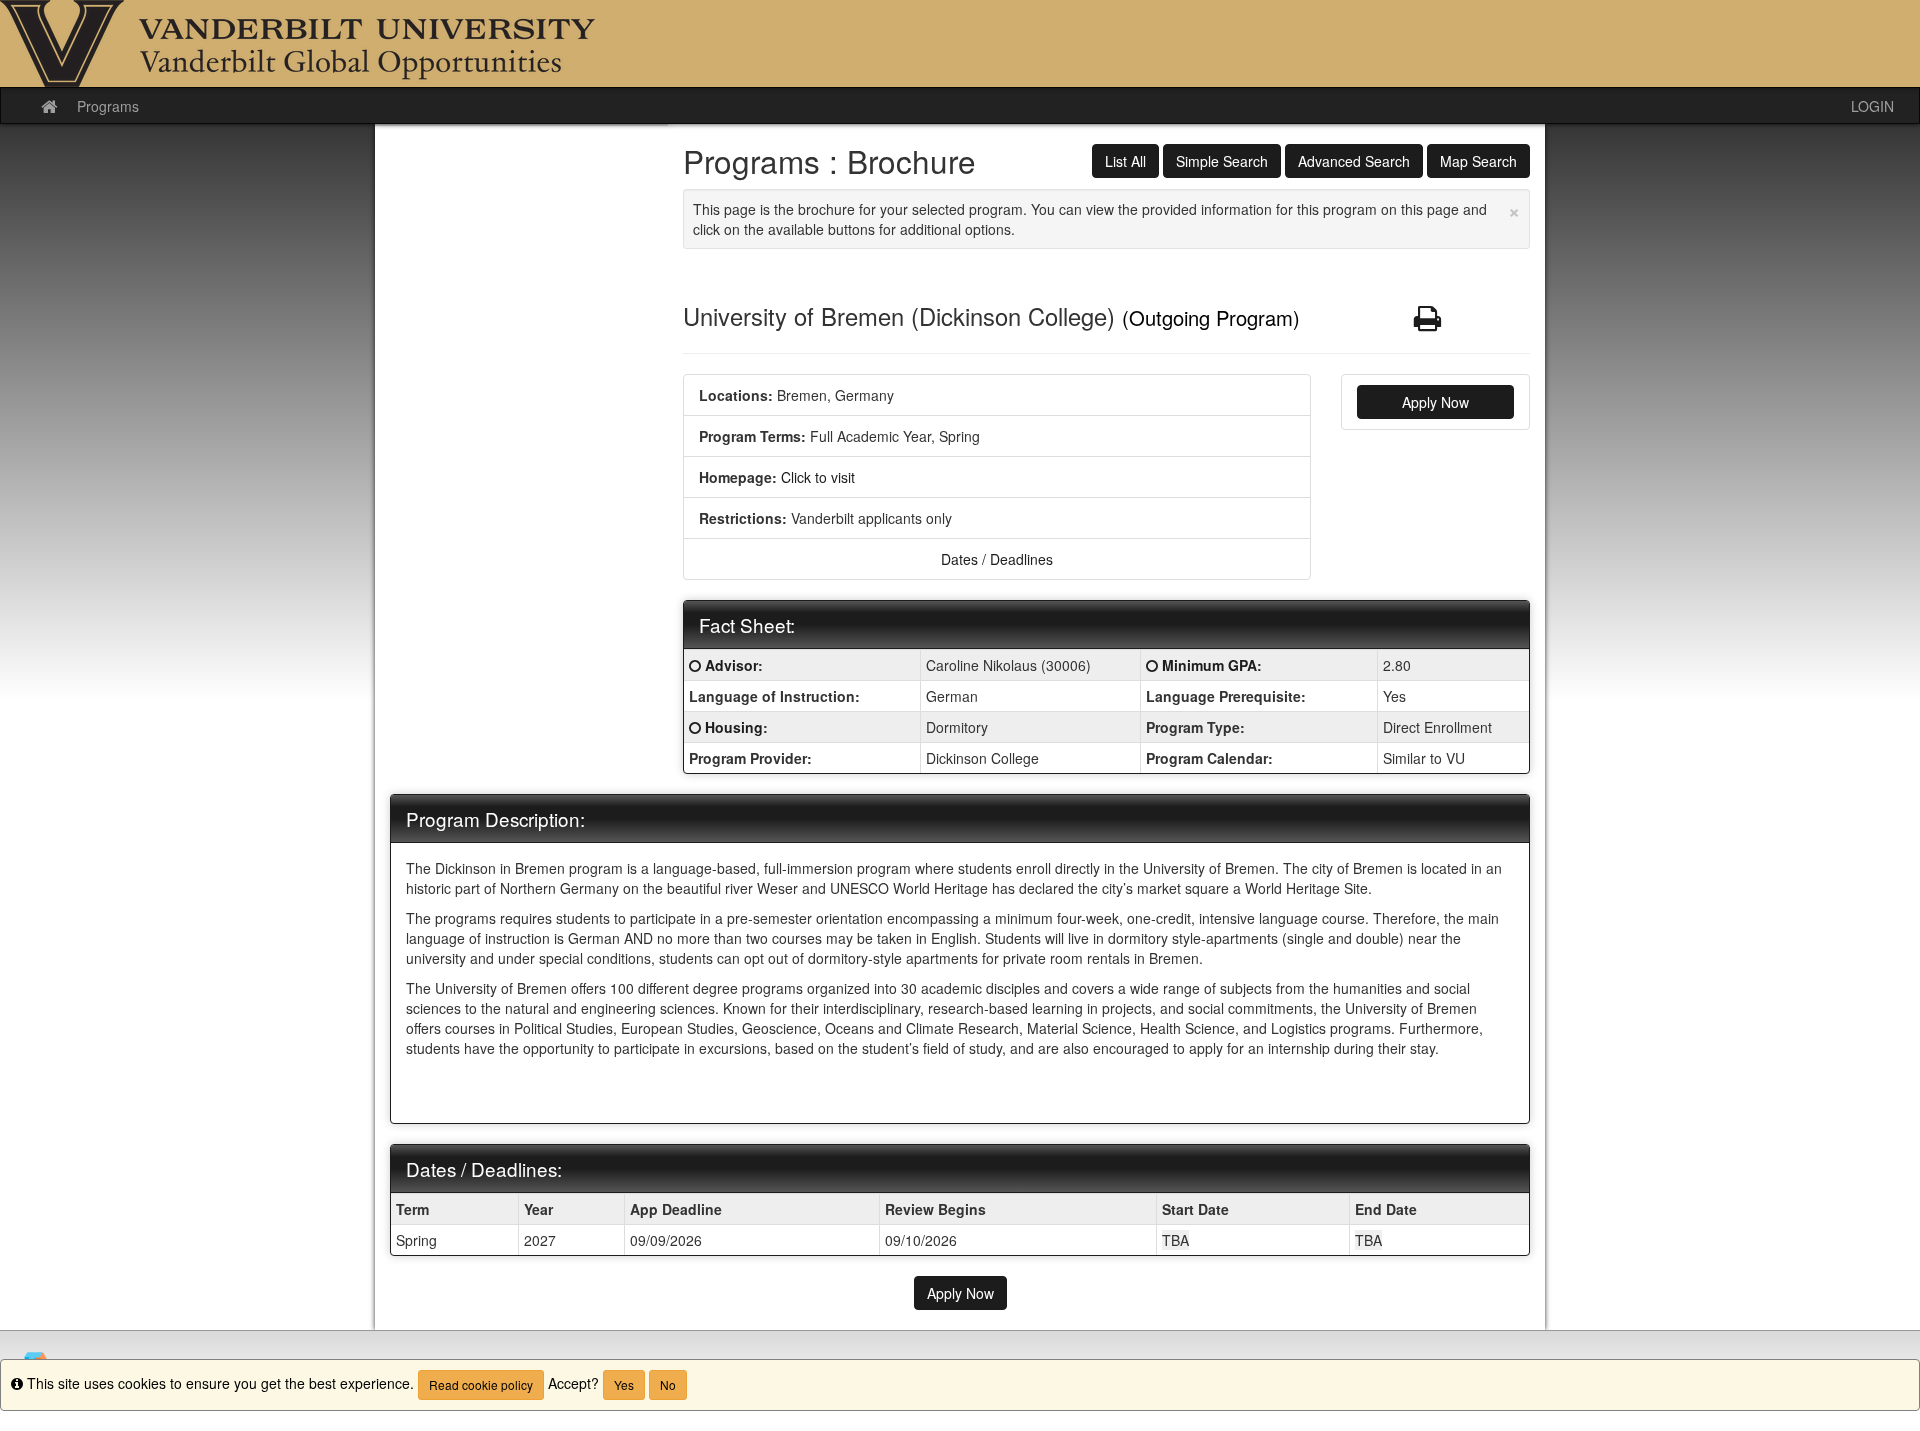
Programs (108, 106)
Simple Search (1222, 161)
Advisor (731, 665)
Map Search (1478, 161)
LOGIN (1872, 106)
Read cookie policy (481, 1384)
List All (1125, 161)
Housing (734, 727)
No (668, 1384)
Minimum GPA (1209, 665)
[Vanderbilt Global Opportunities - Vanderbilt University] (960, 43)
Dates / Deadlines (997, 559)
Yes (624, 1384)
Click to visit (818, 477)
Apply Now (1435, 402)
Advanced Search (1354, 161)
